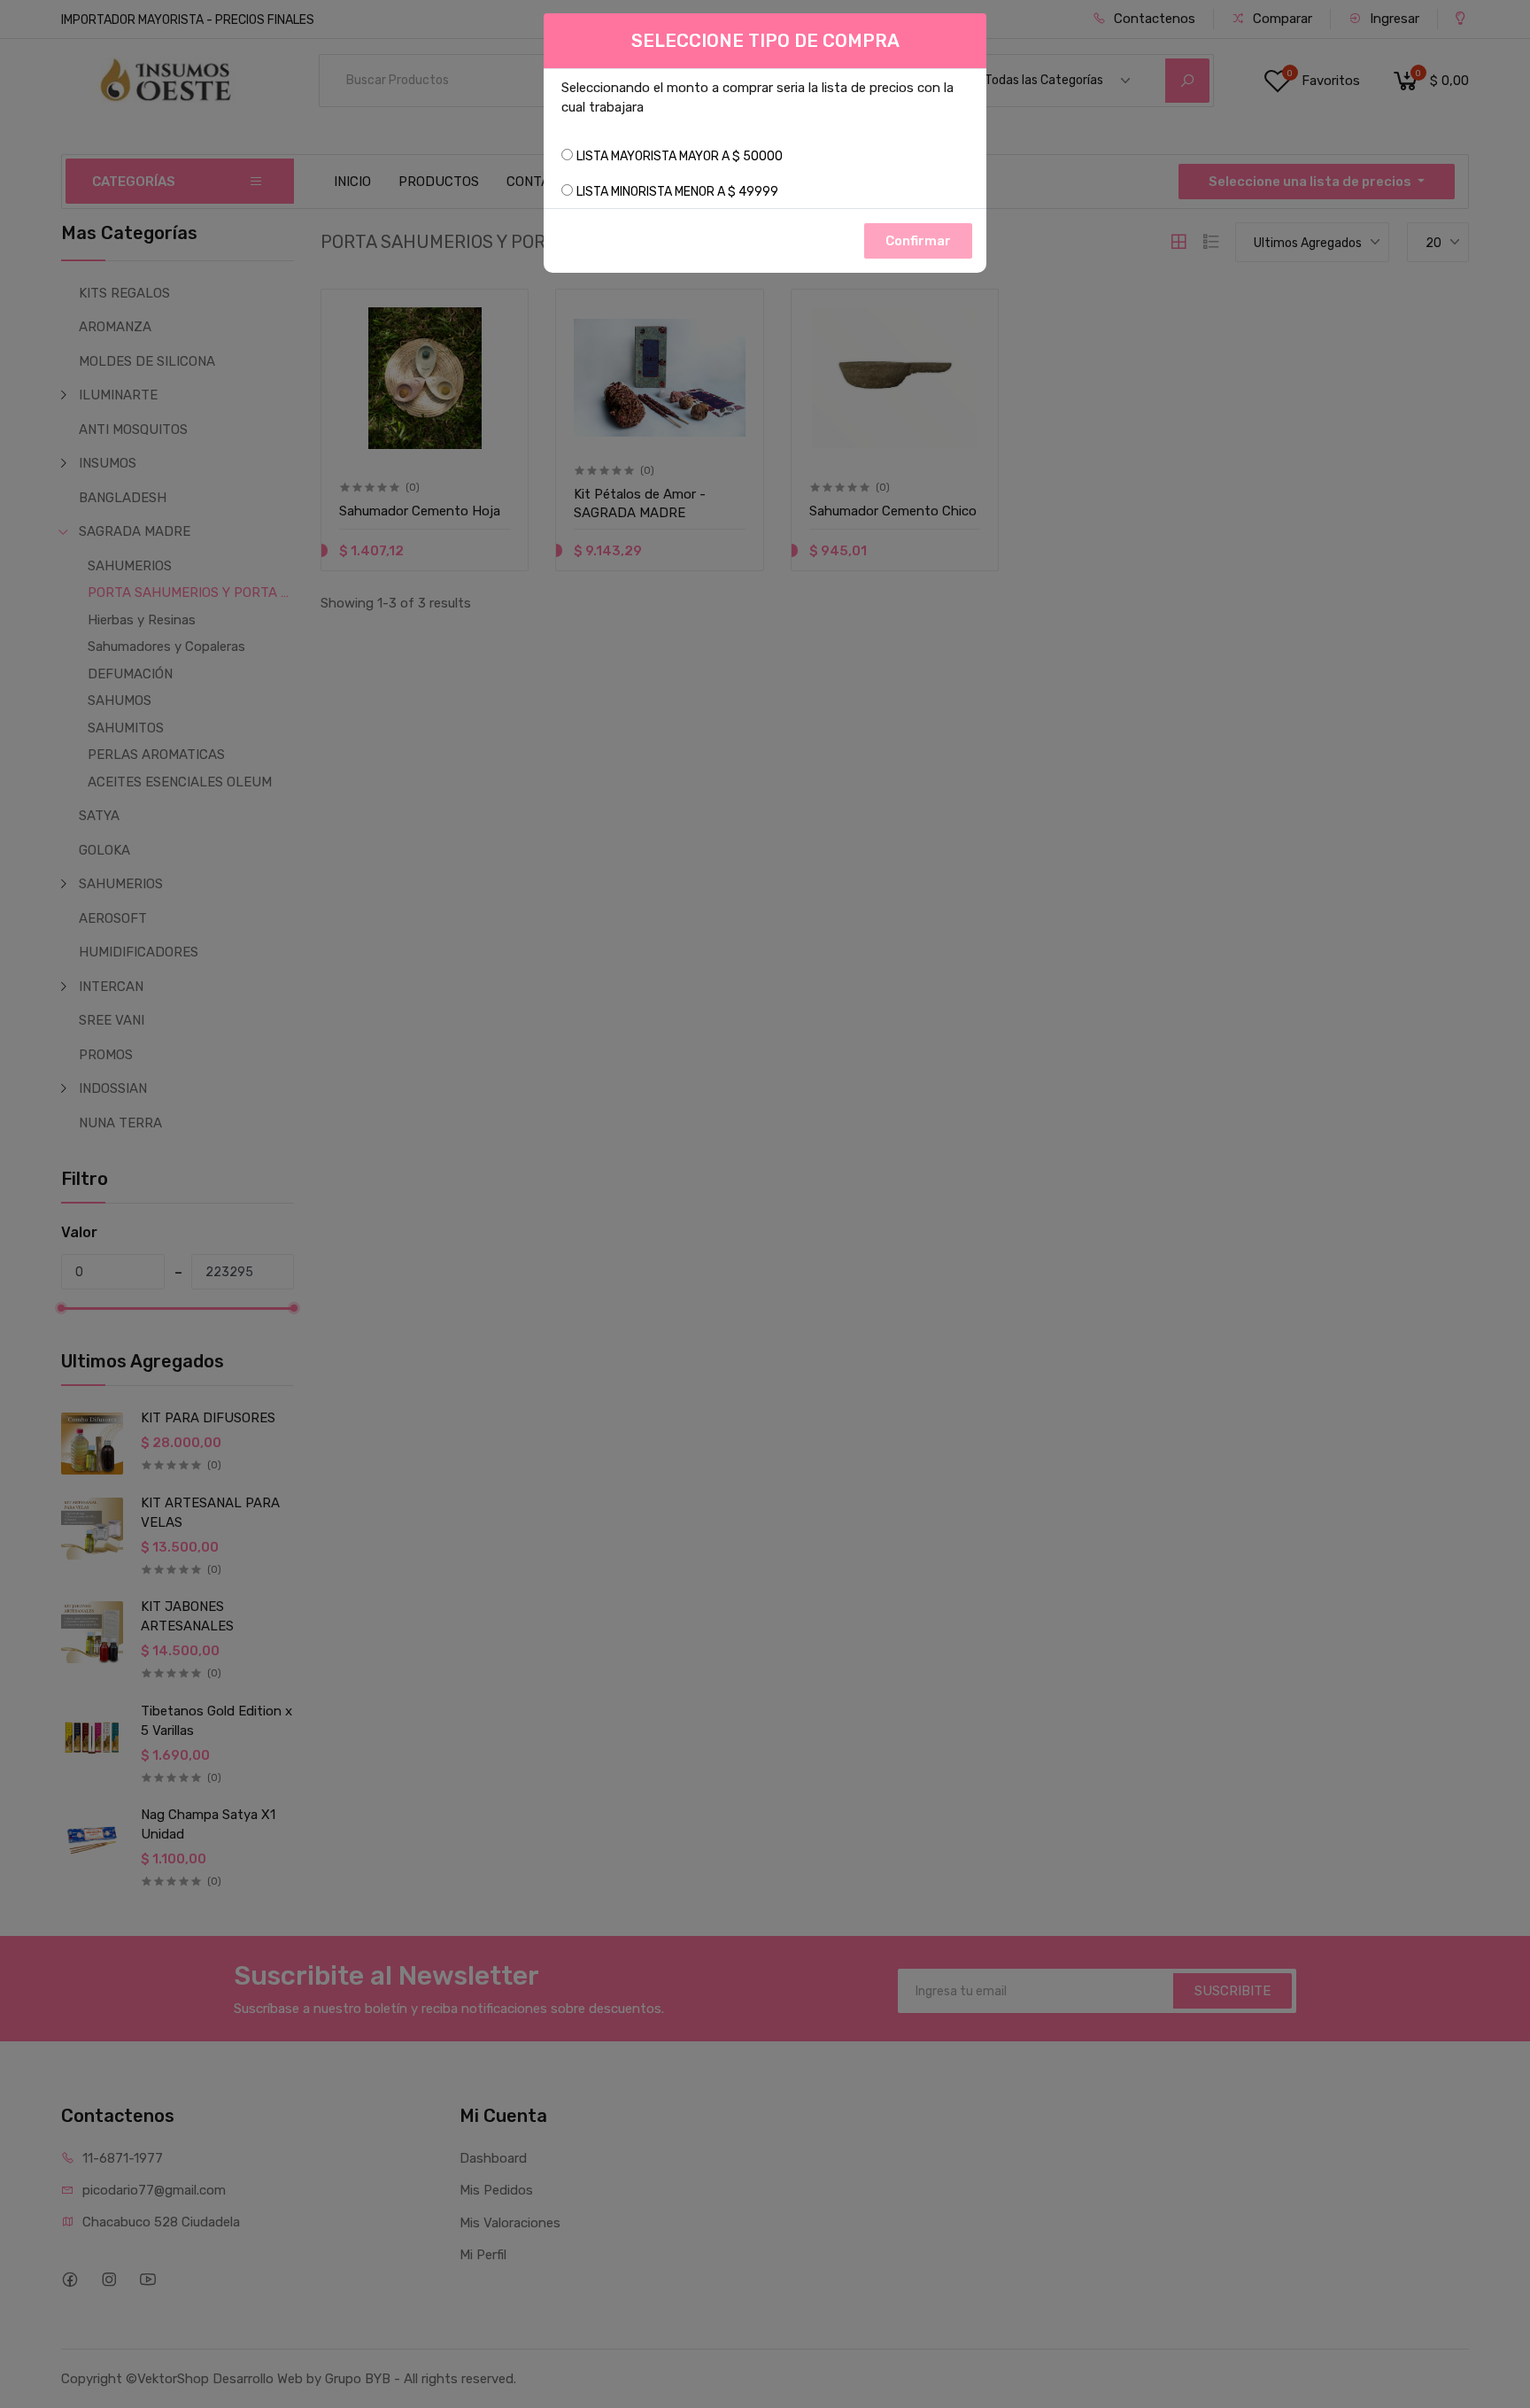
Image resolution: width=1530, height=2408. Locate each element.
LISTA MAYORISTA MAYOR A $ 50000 (680, 156)
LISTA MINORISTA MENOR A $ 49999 (677, 192)
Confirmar (918, 241)
